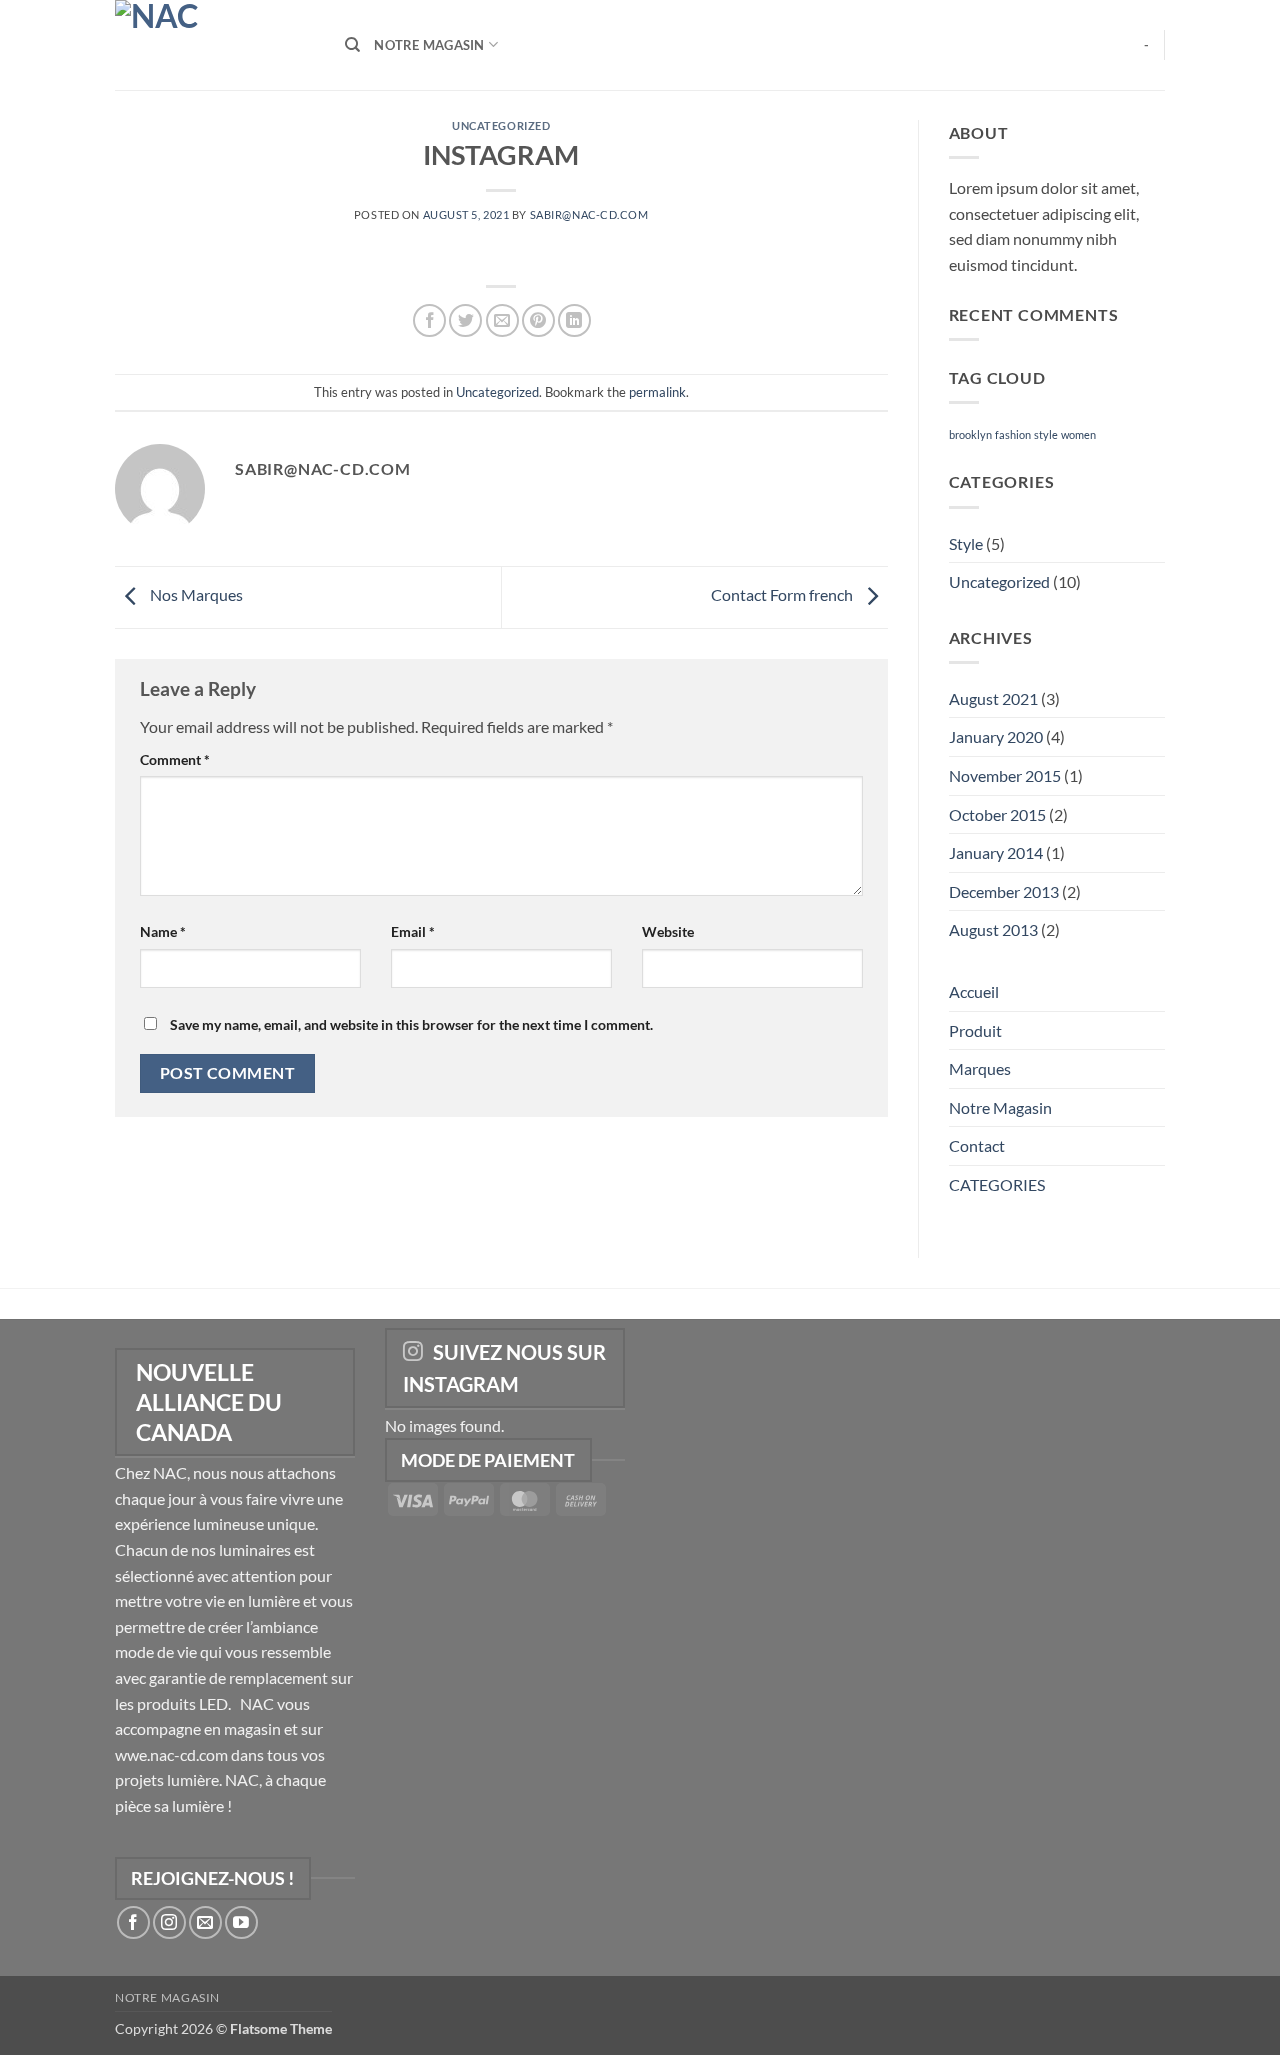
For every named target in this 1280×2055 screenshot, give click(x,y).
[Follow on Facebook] (133, 1922)
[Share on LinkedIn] (574, 320)
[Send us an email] (205, 1922)
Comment (175, 759)
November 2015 (1005, 775)
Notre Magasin (429, 45)
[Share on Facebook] (429, 320)
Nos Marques (195, 594)
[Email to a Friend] (502, 320)
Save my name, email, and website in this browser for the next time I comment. (411, 1024)
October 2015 (997, 814)
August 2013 (993, 929)
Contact (977, 1145)
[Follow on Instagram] (169, 1922)
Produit (975, 1030)
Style (966, 543)
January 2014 (996, 852)
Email (413, 931)
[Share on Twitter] (465, 320)
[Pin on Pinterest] (538, 320)
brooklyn (970, 434)
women (1078, 434)
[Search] (352, 45)
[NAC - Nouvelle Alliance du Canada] (215, 45)
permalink (657, 392)
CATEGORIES (997, 1184)
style (1046, 434)
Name (163, 931)
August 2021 (993, 698)
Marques (980, 1068)
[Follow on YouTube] (241, 1922)
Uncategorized (501, 125)
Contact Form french (783, 594)
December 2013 (1004, 891)
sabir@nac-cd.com (589, 214)
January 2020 (996, 736)
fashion (1013, 434)
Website (668, 931)
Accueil (974, 991)
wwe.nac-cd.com (171, 1754)
